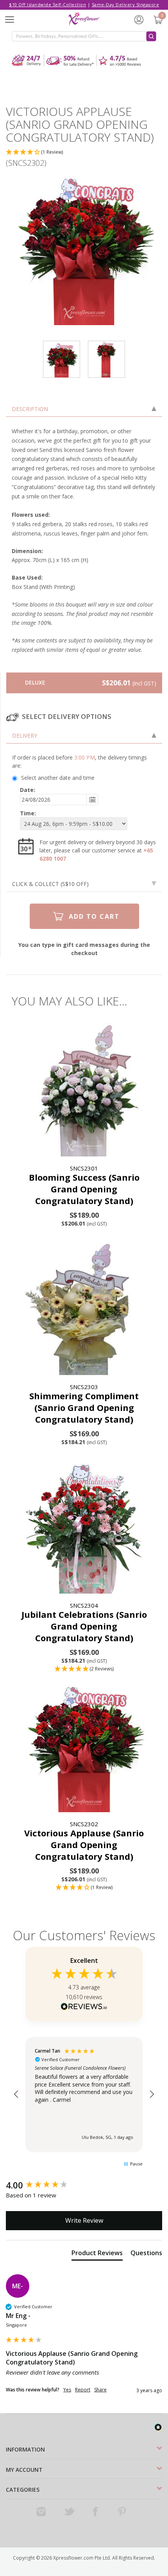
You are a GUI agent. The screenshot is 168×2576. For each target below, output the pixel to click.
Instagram (42, 2512)
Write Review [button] (84, 2220)
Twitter (69, 2512)
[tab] (84, 736)
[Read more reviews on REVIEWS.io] (84, 2007)
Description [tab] (30, 409)
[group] (84, 2185)
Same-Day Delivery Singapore (126, 4)
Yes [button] (67, 2390)
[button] (84, 152)
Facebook (96, 2512)
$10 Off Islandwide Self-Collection (47, 4)
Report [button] (83, 2390)
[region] (84, 2094)
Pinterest (123, 2512)
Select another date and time (58, 778)
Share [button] (100, 2390)
